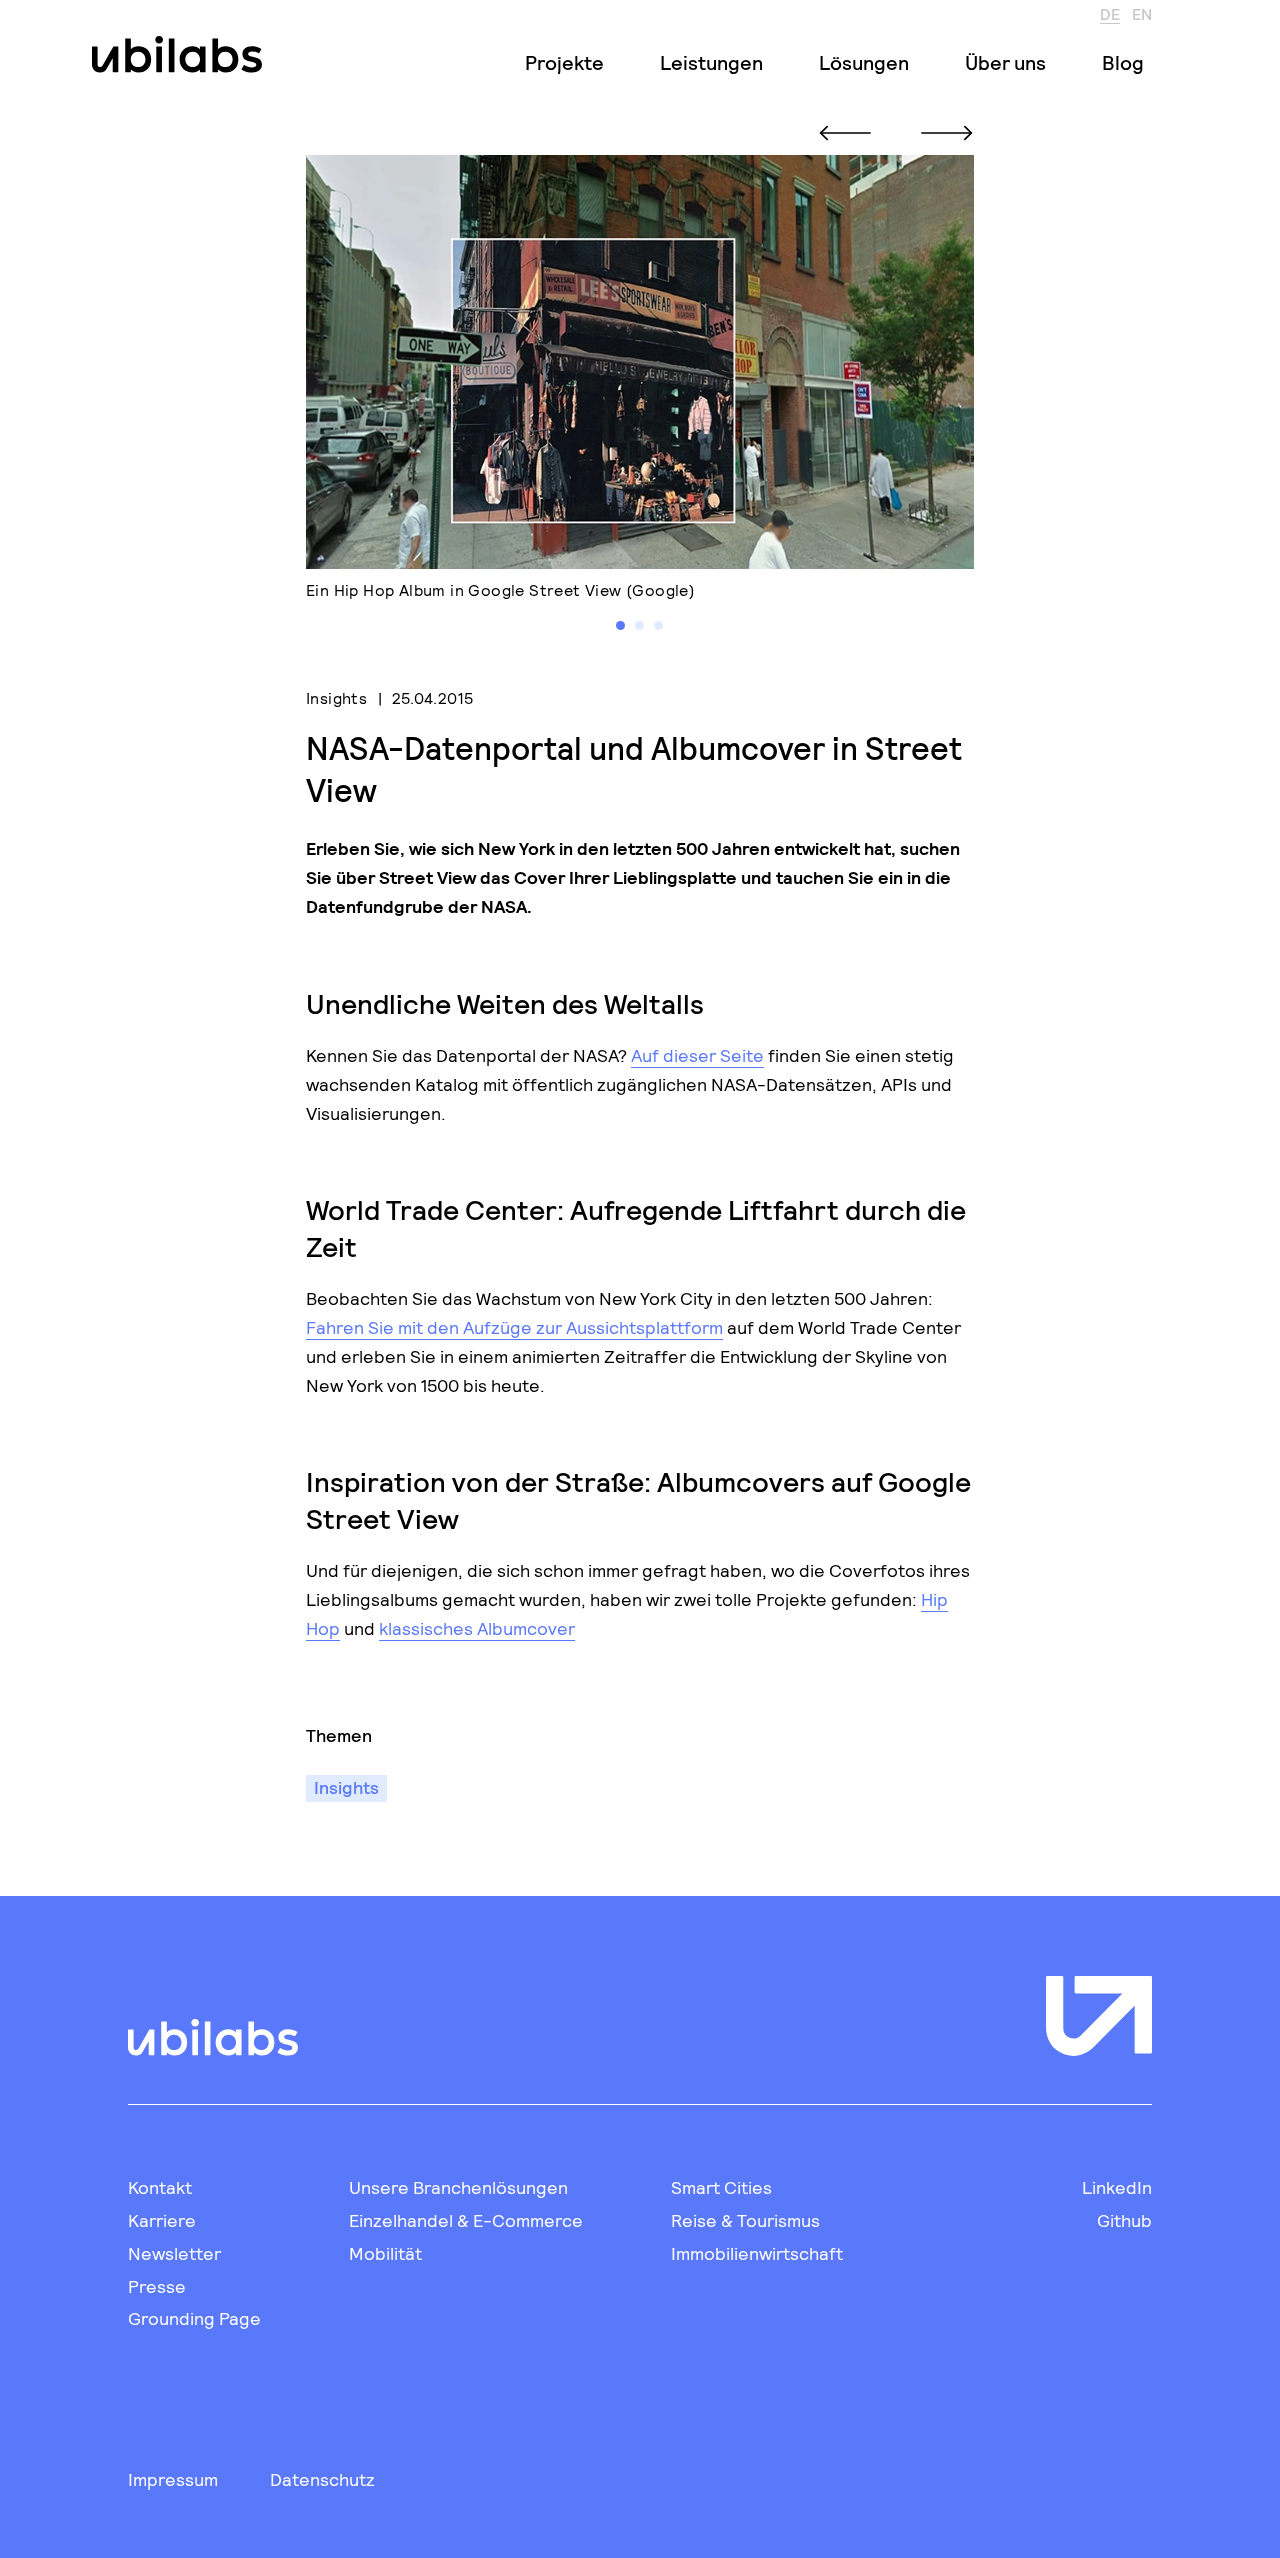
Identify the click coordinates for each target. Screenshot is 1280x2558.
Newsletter (174, 2253)
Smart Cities (721, 2187)
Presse (157, 2286)
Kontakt (160, 2187)
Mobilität (385, 2253)
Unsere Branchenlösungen (458, 2187)
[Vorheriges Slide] (845, 133)
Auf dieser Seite (697, 1055)
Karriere (162, 2220)
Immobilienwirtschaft (757, 2253)
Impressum (173, 2479)
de (1110, 13)
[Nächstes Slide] (947, 133)
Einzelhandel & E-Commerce (466, 2220)
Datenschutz (322, 2479)
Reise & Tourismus (745, 2220)
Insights (336, 697)
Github (1124, 2220)
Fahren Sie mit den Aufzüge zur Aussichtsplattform (514, 1327)
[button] (620, 625)
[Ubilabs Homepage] (173, 54)
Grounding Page (194, 2318)
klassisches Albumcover (477, 1628)
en (1142, 13)
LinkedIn (1117, 2187)
